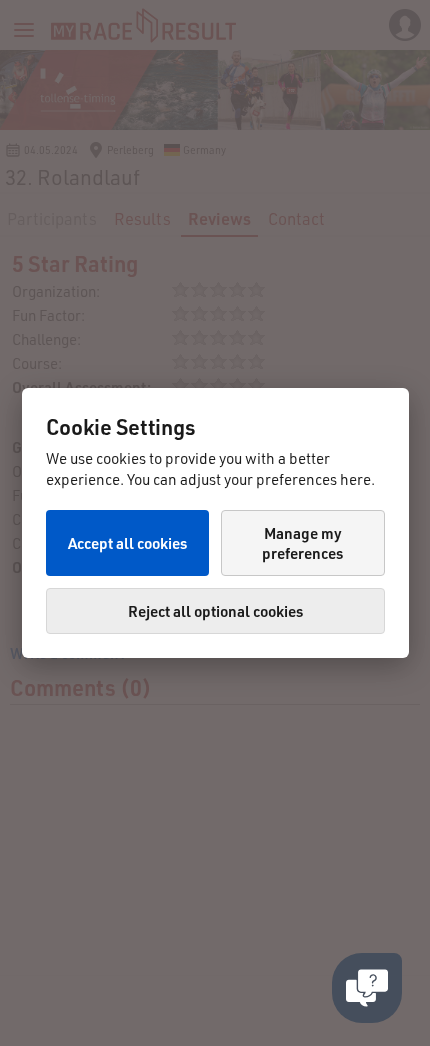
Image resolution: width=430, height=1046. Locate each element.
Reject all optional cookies (215, 611)
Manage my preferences (302, 543)
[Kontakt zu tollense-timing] (367, 988)
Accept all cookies (127, 543)
